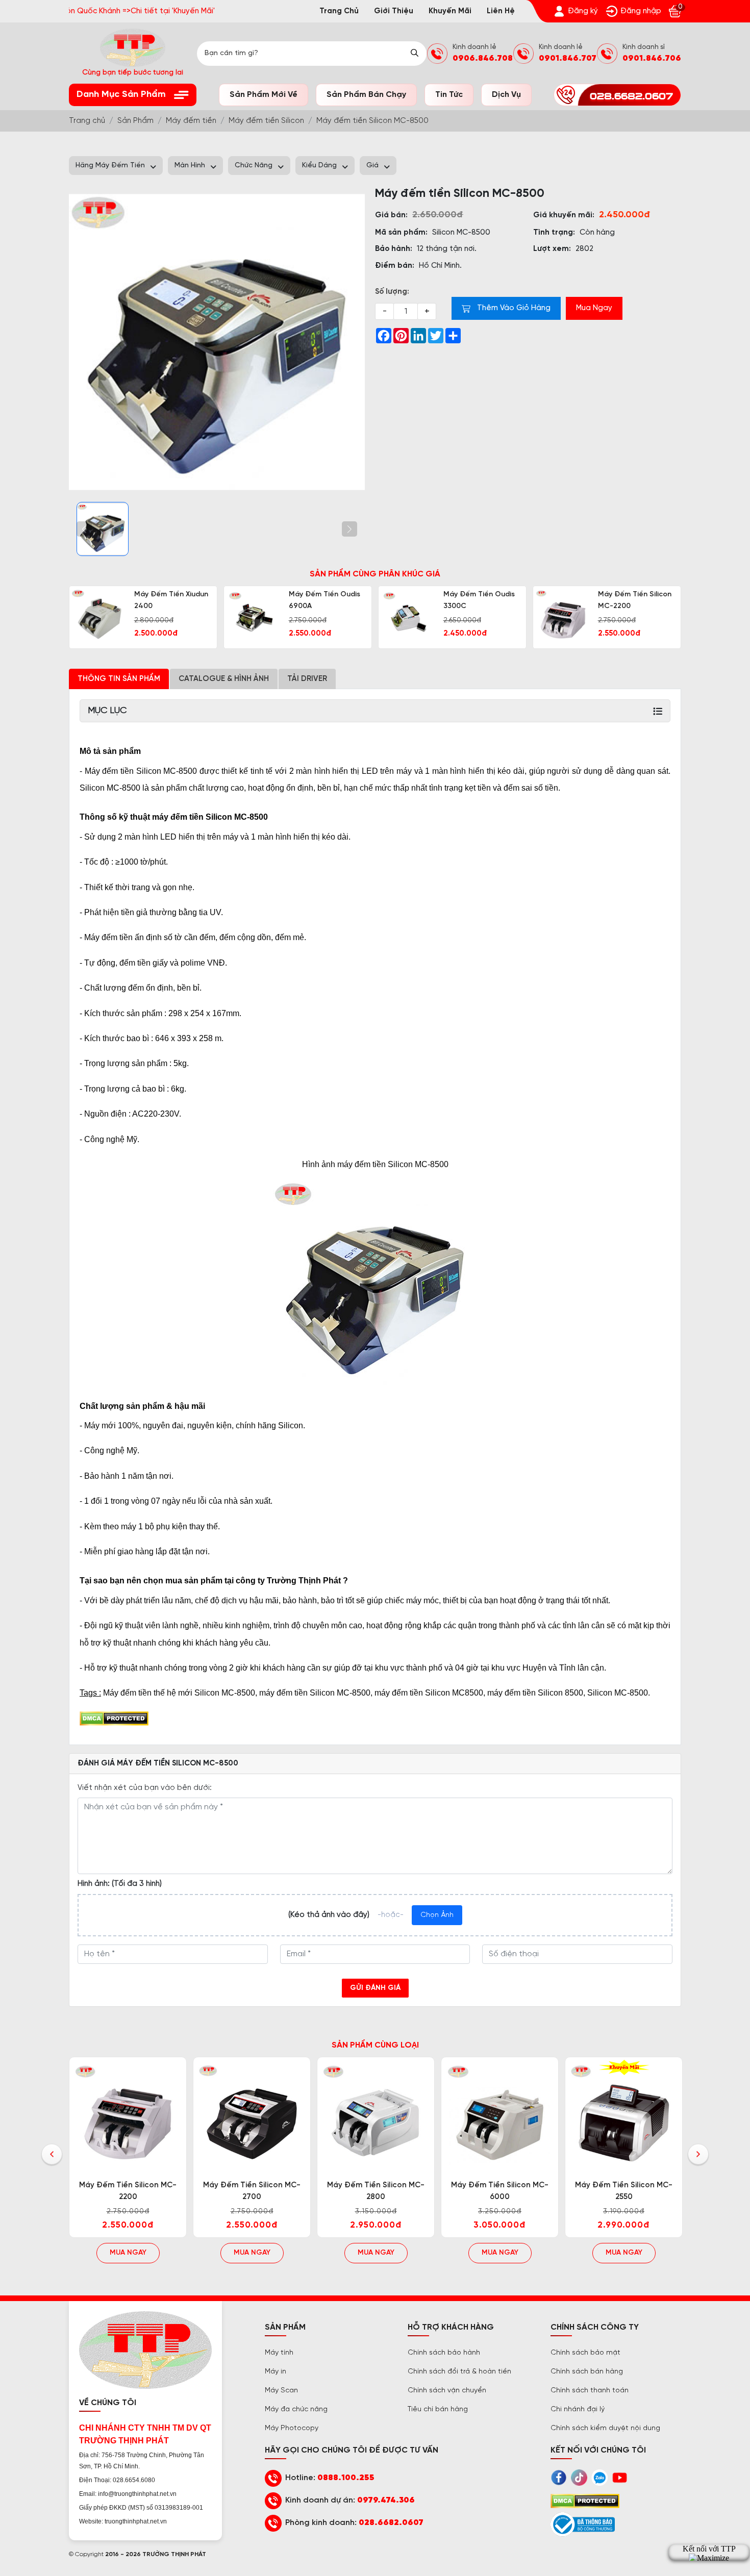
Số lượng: (392, 292)
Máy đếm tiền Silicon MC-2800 (376, 2191)
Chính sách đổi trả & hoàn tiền (459, 2372)
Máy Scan (281, 2391)
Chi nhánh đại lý (578, 2409)
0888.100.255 (346, 2478)
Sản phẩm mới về (264, 95)
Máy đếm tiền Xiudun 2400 (171, 600)
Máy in (276, 2372)
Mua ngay (128, 2253)
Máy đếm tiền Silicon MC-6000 (500, 2191)
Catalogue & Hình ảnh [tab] (224, 679)
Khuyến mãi (450, 11)
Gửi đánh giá (375, 1988)
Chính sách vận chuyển (447, 2391)
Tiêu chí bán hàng (438, 2409)
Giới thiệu (394, 11)
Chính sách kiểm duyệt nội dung (605, 2428)
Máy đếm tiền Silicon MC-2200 (635, 600)
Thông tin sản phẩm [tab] (119, 679)
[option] (143, 617)
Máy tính (279, 2353)
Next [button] (698, 2155)
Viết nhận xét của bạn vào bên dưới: (145, 1788)
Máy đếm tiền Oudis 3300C (479, 600)
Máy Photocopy (292, 2428)
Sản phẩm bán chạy (366, 95)
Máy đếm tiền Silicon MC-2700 (252, 2191)
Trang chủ (339, 11)
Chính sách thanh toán (590, 2391)
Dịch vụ (506, 95)
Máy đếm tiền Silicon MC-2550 (624, 2191)
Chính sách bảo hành (444, 2353)
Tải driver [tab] (307, 679)
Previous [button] (52, 2155)
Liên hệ (501, 11)
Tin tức (449, 95)
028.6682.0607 (391, 2523)
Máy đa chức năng (296, 2409)
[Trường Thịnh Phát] (217, 342)
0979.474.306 (386, 2500)
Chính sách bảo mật (585, 2353)
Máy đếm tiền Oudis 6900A (324, 600)
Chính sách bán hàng (587, 2372)
